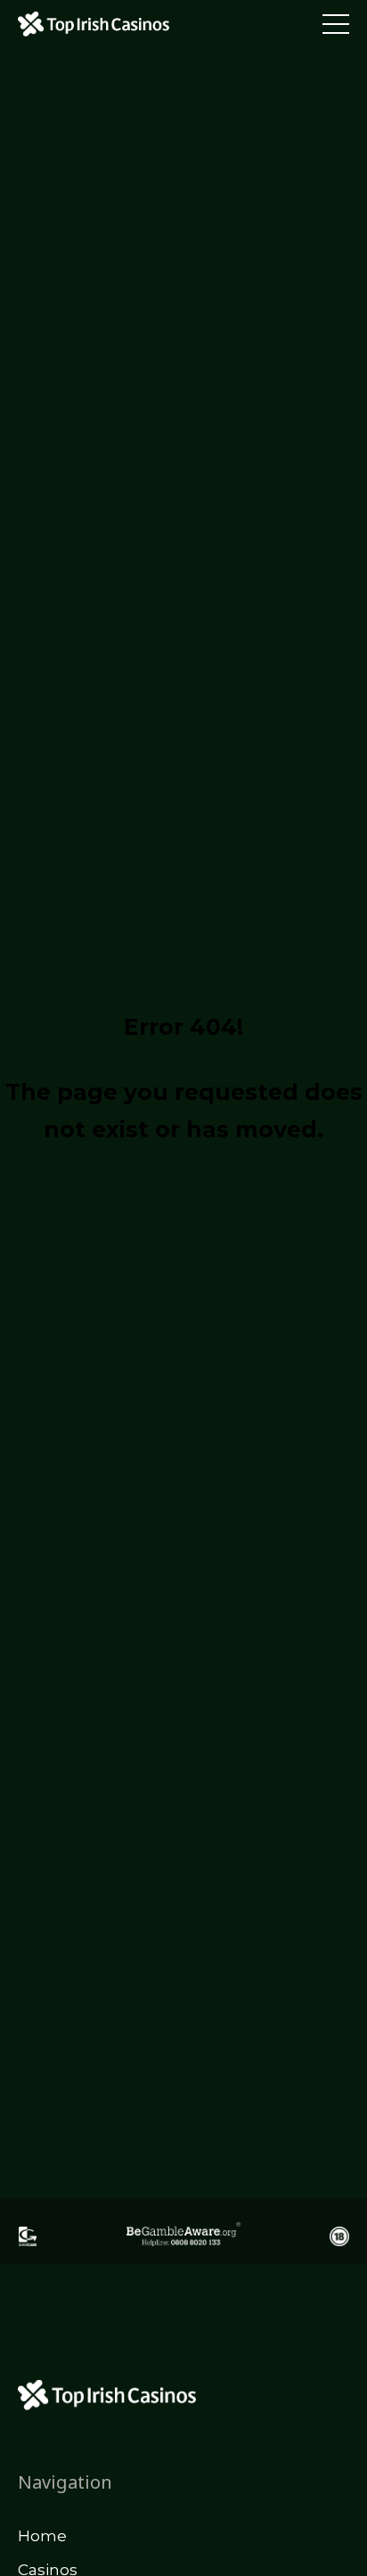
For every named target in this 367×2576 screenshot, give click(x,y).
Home (42, 2536)
